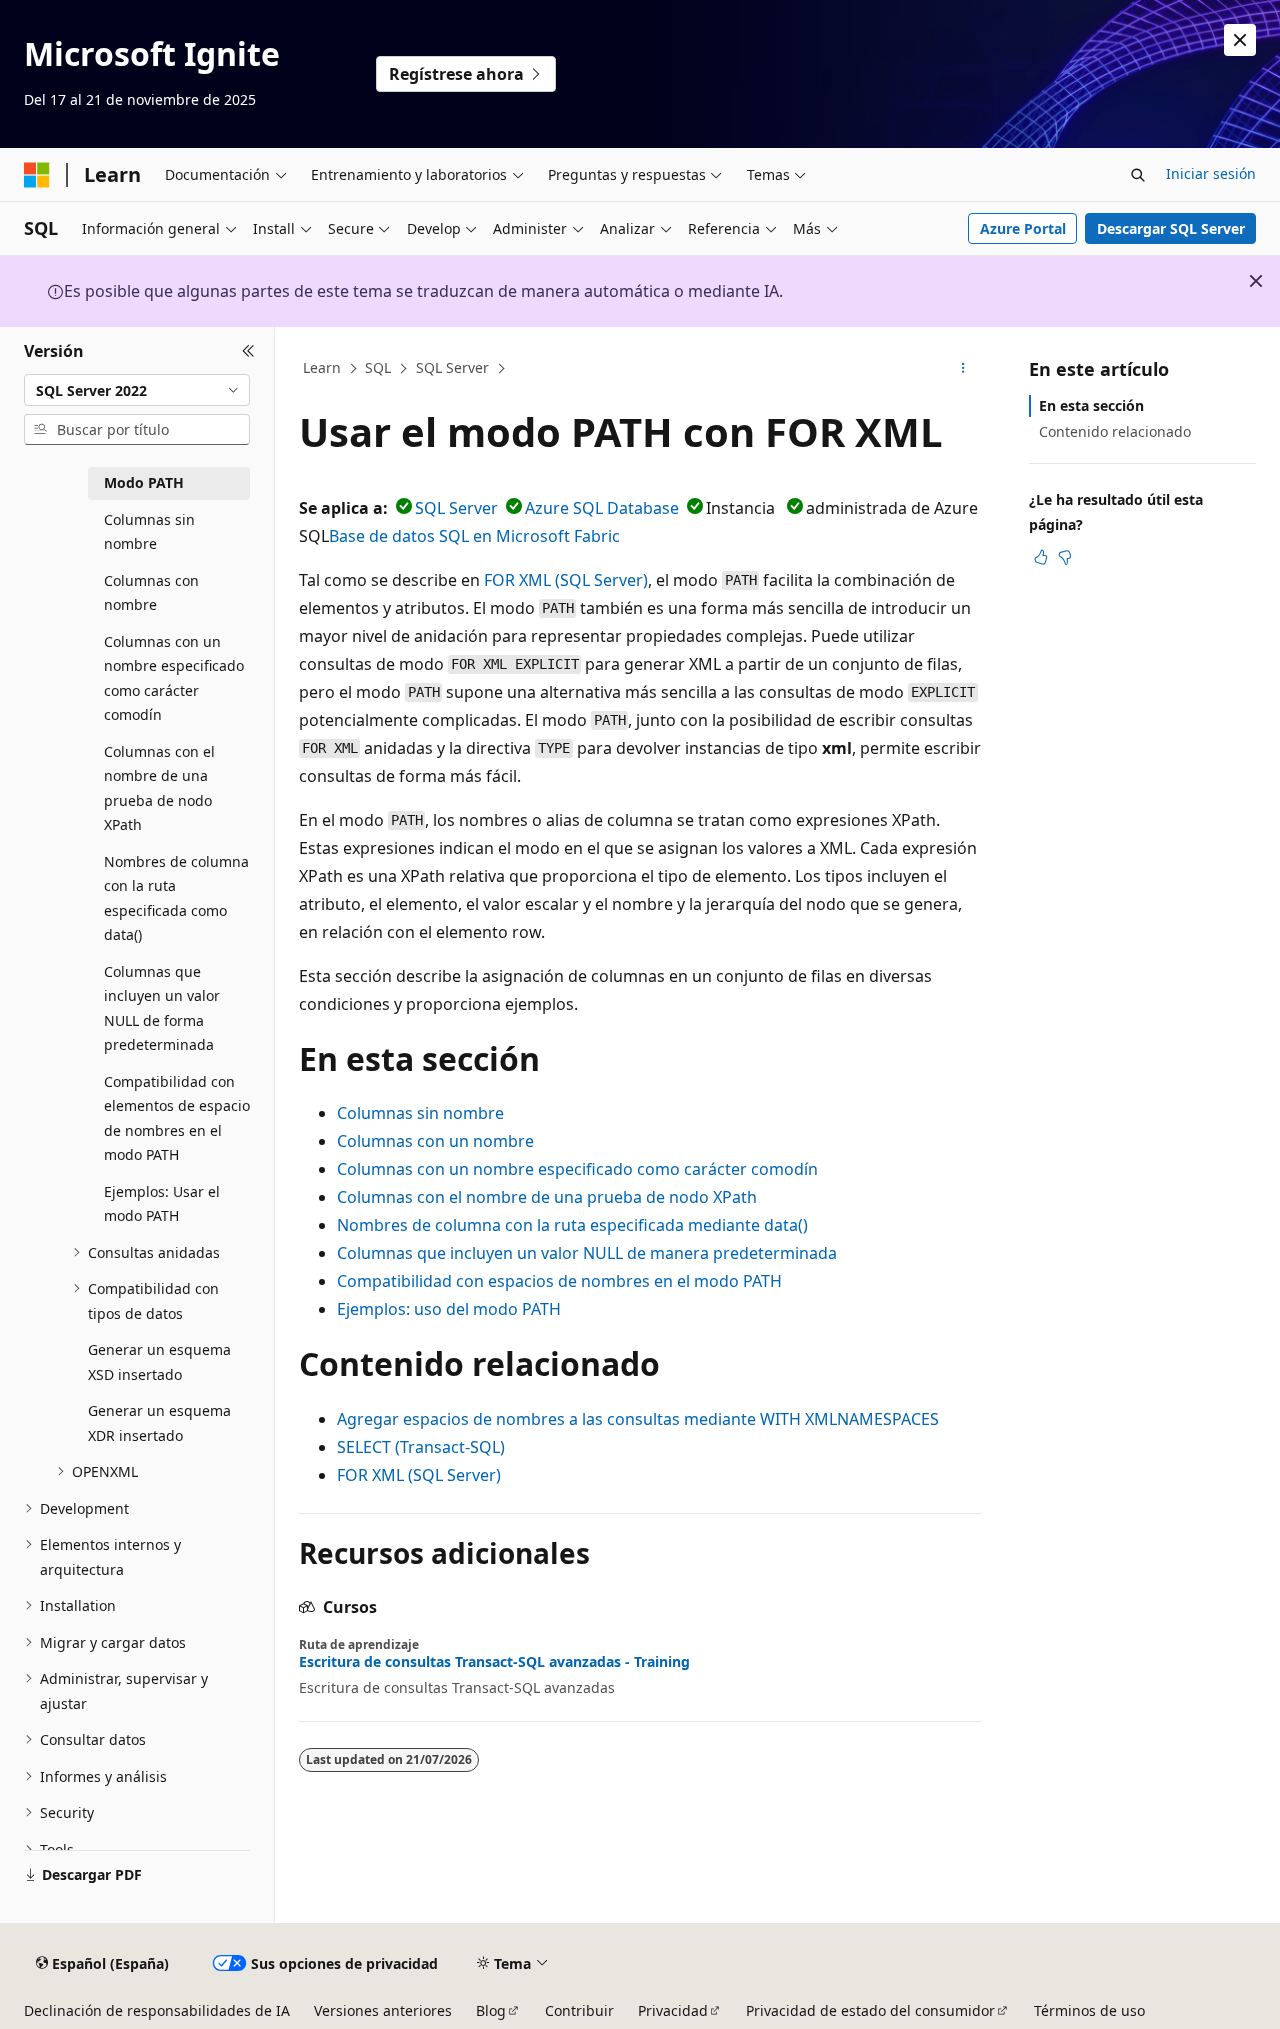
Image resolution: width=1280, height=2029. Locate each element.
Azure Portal (1023, 228)
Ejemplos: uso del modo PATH (449, 1309)
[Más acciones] (963, 369)
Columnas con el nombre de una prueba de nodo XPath (547, 1197)
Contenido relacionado (1115, 431)
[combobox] (137, 390)
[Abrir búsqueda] (1138, 175)
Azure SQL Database (602, 508)
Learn (322, 367)
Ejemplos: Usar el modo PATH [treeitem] (162, 1204)
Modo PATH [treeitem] (144, 482)
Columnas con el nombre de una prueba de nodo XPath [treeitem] (159, 788)
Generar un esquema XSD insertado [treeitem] (159, 1362)
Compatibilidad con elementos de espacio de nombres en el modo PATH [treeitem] (177, 1118)
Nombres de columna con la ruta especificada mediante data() (572, 1225)
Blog (491, 2010)
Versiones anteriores (383, 2010)
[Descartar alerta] (1240, 40)
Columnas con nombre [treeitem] (151, 593)
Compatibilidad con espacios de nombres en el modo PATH (559, 1281)
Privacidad (673, 2010)
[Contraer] (248, 351)
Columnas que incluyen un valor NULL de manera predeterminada (587, 1253)
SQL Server (452, 367)
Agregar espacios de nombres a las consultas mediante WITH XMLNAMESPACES (638, 1419)
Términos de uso (1089, 2010)
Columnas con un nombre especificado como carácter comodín (577, 1169)
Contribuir (579, 2010)
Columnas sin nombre (420, 1113)
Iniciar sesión (1211, 173)
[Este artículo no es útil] (1065, 557)
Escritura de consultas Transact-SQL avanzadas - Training (494, 1662)
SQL (378, 367)
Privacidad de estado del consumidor (870, 2010)
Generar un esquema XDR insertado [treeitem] (159, 1423)
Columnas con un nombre (435, 1141)
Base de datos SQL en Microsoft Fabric (474, 536)
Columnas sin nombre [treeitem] (149, 532)
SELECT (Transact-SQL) (421, 1447)
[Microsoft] (37, 175)
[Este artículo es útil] (1041, 557)
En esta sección (1091, 405)
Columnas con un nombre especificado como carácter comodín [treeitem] (174, 678)
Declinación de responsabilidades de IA (157, 2010)
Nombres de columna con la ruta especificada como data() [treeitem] (176, 898)
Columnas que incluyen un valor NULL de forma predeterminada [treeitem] (162, 1008)
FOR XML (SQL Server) (566, 580)
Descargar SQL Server (1171, 228)
